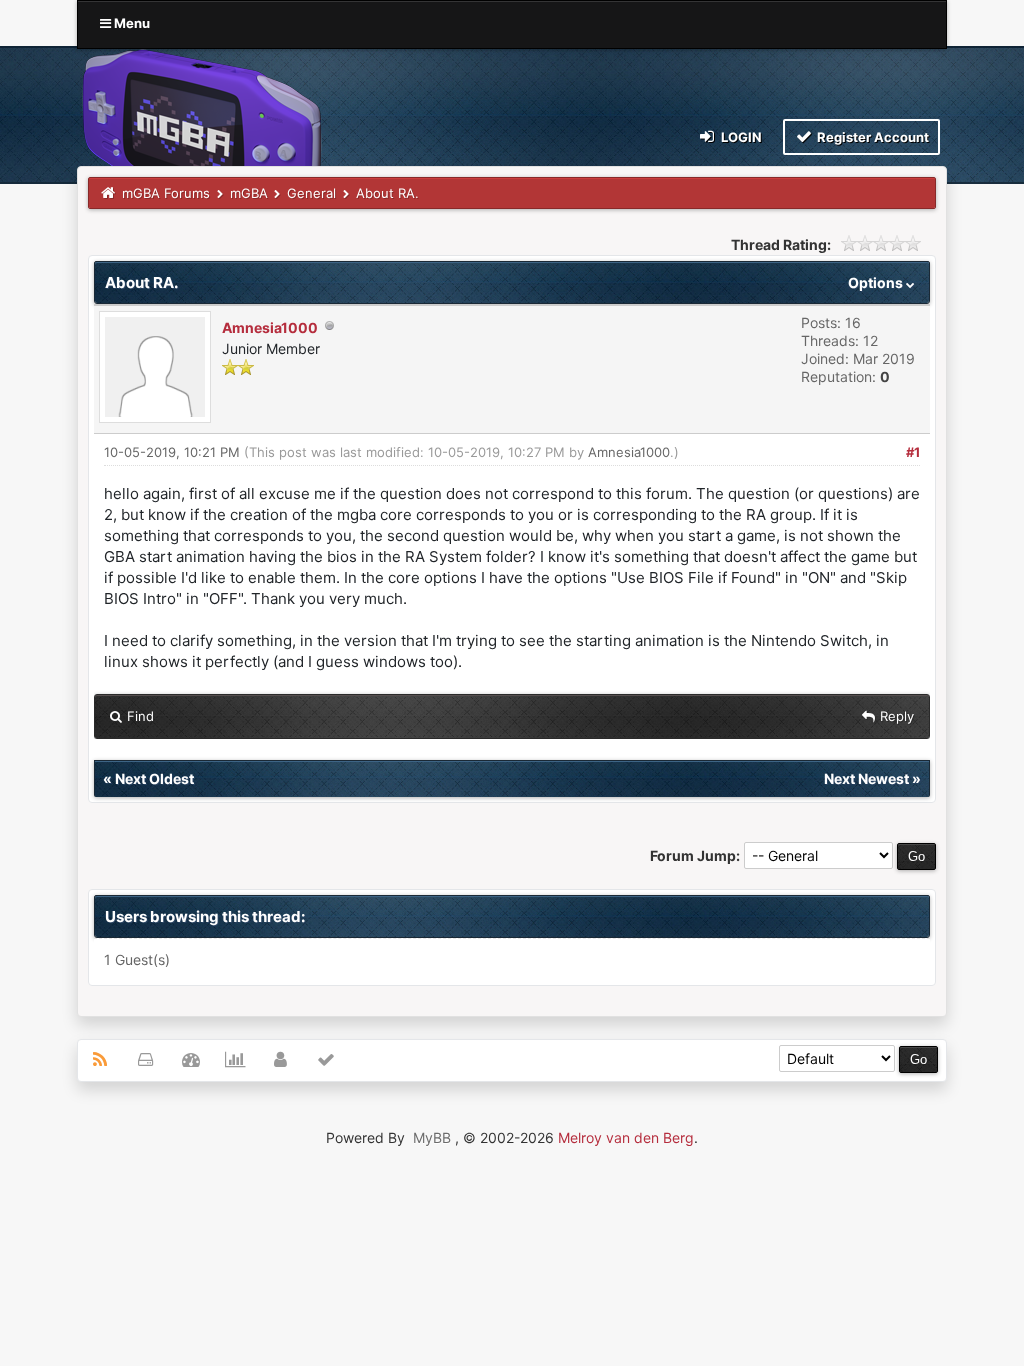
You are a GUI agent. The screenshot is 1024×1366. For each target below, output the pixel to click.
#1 (913, 452)
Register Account (871, 137)
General (311, 193)
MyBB (432, 1137)
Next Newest (866, 778)
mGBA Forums (166, 193)
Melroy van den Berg (626, 1137)
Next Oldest (154, 778)
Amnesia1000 (270, 327)
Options (877, 282)
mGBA (249, 193)
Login (740, 137)
